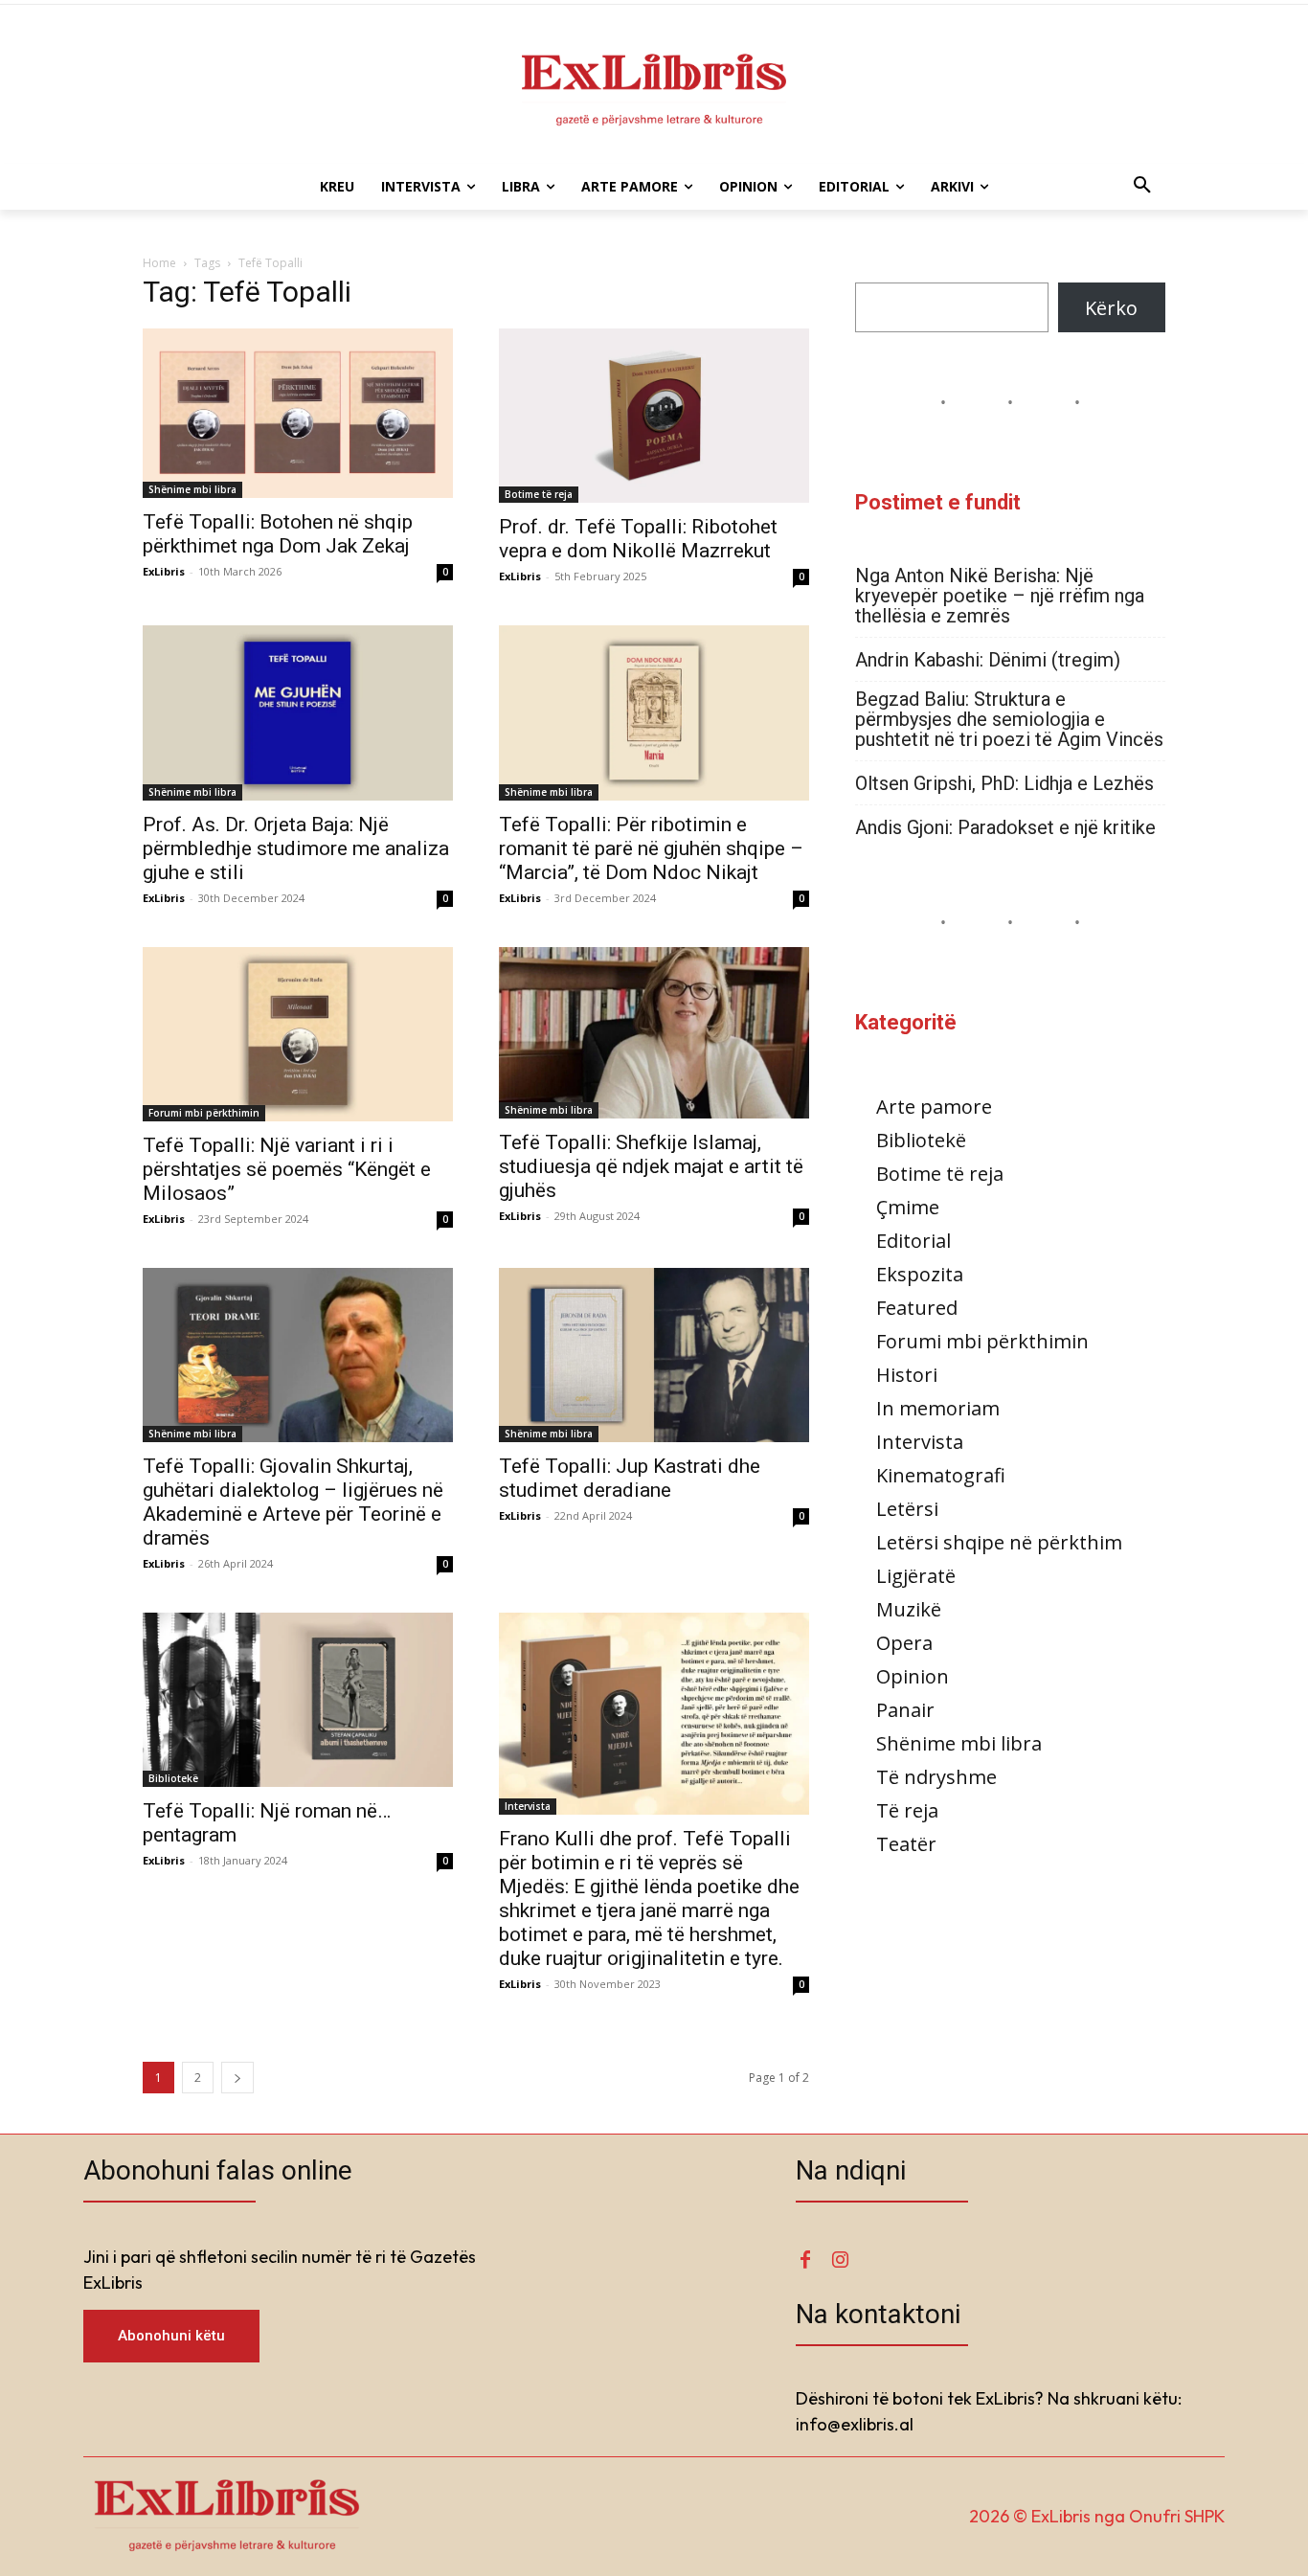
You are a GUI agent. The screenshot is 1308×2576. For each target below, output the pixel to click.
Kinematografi (941, 1475)
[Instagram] (840, 2261)
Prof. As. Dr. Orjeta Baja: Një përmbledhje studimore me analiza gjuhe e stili (296, 848)
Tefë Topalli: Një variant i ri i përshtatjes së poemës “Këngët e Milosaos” (287, 1169)
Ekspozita (920, 1274)
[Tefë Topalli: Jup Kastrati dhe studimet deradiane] (654, 1355)
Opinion (913, 1676)
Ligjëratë (916, 1576)
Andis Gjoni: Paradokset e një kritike (1005, 828)
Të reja (907, 1810)
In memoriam (938, 1408)
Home (159, 263)
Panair (905, 1710)
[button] (1142, 187)
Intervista (528, 1806)
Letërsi (907, 1509)
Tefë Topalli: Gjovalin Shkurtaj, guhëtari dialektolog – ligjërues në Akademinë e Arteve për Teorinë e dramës (293, 1502)
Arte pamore (934, 1107)
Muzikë (909, 1609)
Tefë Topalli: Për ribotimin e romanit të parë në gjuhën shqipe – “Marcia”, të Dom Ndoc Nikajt (651, 848)
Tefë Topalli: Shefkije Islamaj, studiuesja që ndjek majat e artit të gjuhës (651, 1166)
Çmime (908, 1207)
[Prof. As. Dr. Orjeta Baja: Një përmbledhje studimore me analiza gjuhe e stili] (298, 712)
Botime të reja (539, 494)
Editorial (913, 1241)
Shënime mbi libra (192, 489)
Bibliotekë (173, 1778)
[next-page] (237, 2078)
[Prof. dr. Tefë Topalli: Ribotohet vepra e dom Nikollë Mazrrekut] (654, 416)
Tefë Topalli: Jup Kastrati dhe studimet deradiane (630, 1478)
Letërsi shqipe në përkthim (999, 1542)
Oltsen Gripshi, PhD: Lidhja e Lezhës (1004, 784)
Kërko (1111, 308)
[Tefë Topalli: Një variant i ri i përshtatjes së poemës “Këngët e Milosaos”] (298, 1034)
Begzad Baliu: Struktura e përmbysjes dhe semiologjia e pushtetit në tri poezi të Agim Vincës (1009, 720)
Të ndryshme (936, 1777)
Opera (904, 1643)
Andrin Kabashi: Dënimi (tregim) (988, 660)
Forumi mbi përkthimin (204, 1113)
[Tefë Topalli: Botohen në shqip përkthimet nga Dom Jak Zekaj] (298, 413)
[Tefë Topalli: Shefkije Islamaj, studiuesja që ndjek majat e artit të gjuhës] (654, 1033)
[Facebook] (805, 2261)
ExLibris (164, 571)
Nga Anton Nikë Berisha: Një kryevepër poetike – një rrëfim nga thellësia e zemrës (1000, 596)
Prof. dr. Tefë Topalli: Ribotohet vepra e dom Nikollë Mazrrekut (638, 539)
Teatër (906, 1844)
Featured (917, 1308)
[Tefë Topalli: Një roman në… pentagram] (298, 1700)
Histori (907, 1375)
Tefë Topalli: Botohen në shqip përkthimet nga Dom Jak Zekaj (278, 534)
